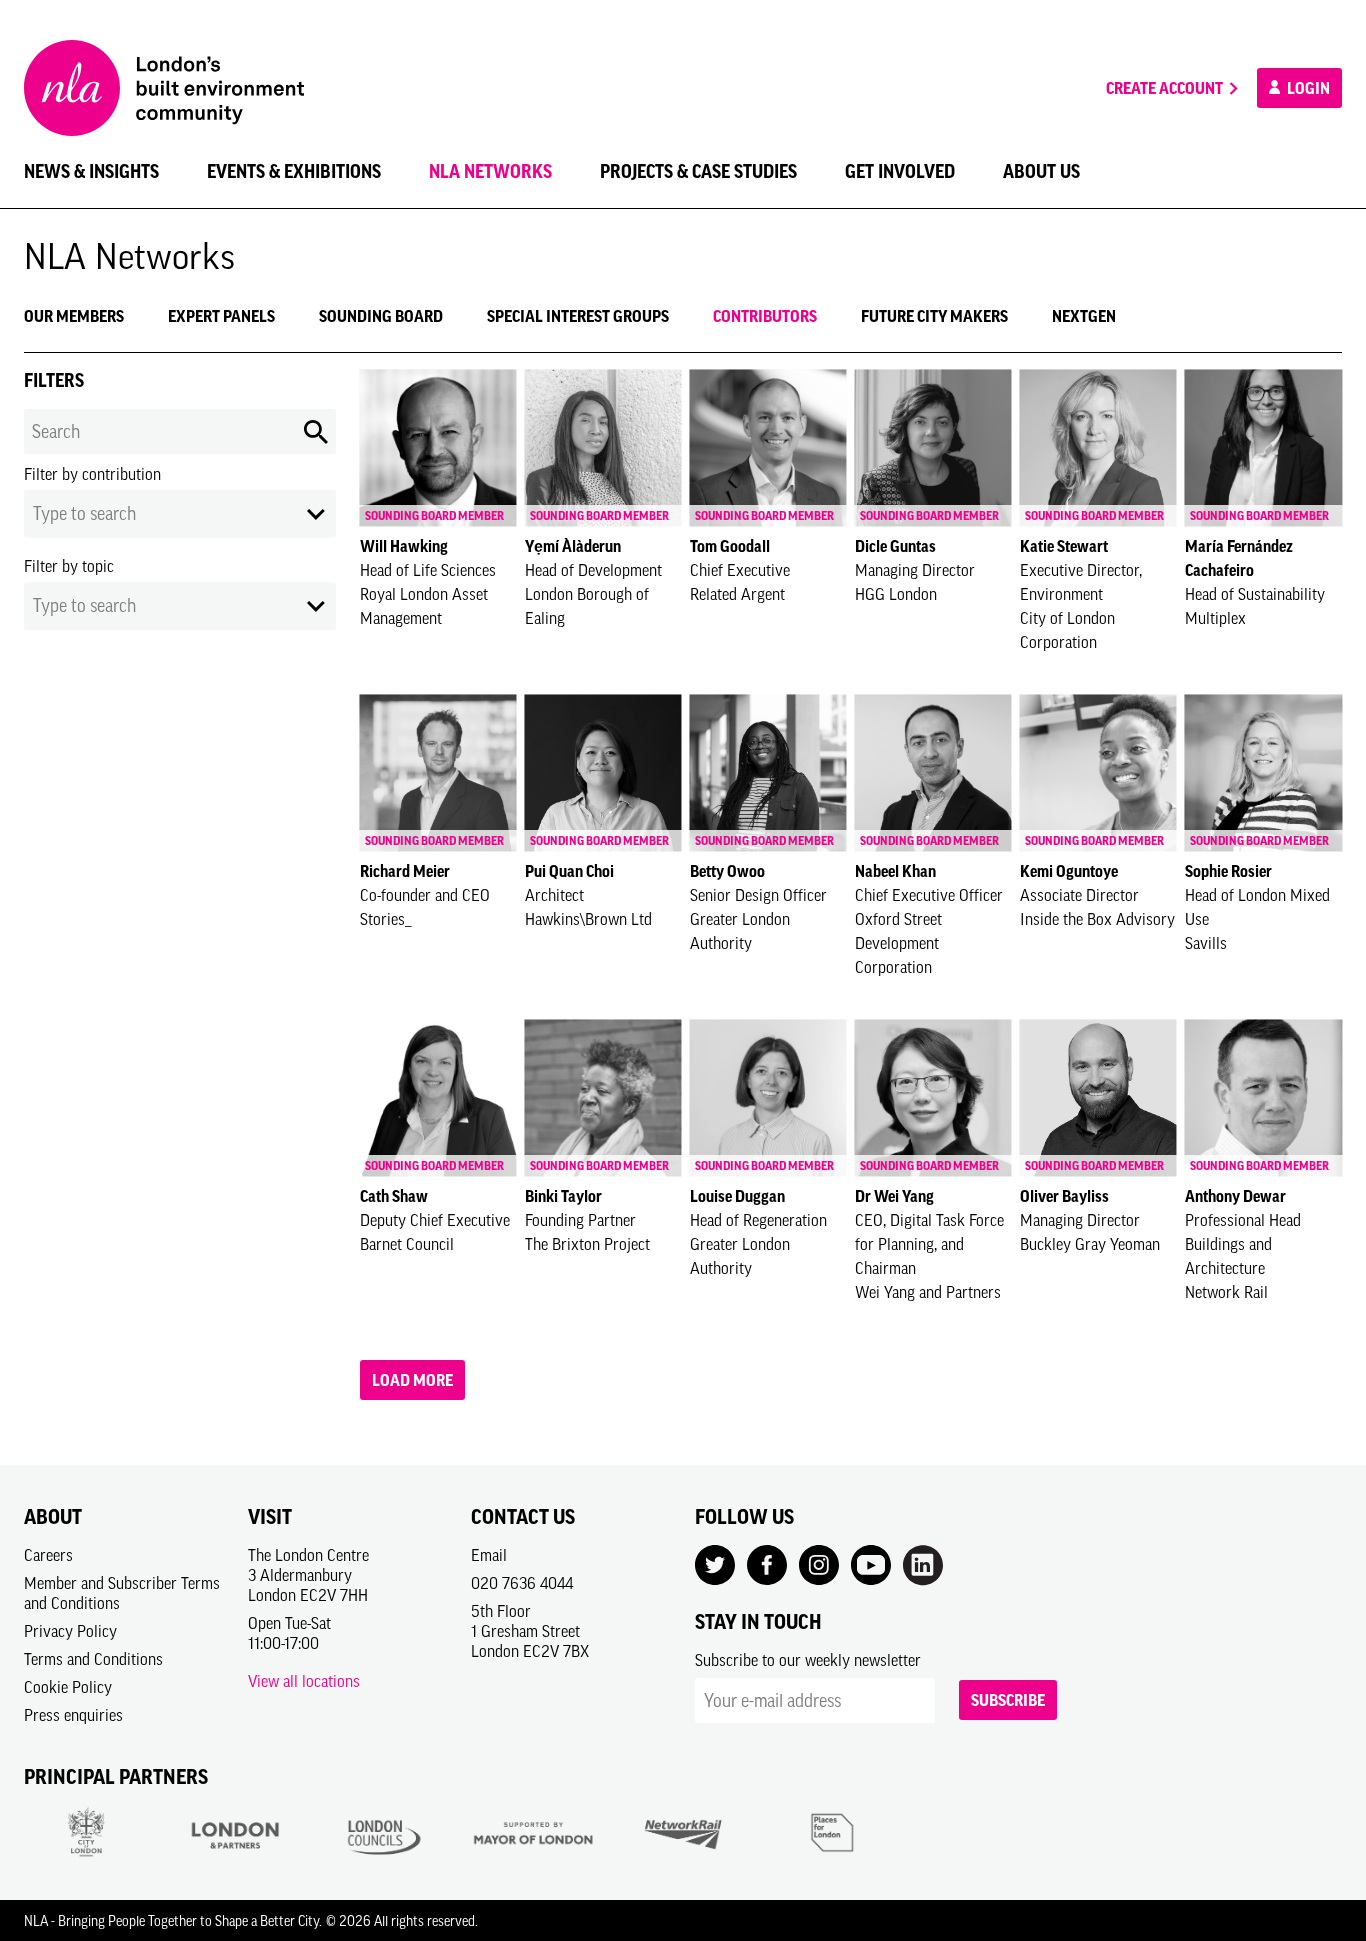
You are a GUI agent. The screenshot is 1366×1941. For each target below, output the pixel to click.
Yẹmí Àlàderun (573, 546)
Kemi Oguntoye (1069, 871)
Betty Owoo (727, 871)
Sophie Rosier (1228, 871)
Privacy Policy (70, 1631)
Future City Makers (934, 316)
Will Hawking (404, 546)
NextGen (1084, 316)
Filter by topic (69, 566)
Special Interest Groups (578, 316)
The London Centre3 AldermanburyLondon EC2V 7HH (308, 1575)
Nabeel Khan (895, 871)
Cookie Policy (68, 1687)
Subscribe (1008, 1700)
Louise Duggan (737, 1196)
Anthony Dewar (1235, 1196)
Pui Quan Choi (569, 871)
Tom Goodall (730, 546)
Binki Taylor (563, 1196)
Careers (48, 1555)
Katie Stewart (1064, 546)
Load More (412, 1380)
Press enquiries (73, 1715)
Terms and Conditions (93, 1659)
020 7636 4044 (522, 1583)
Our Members (74, 316)
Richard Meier (405, 871)
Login (1307, 88)
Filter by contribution (92, 474)
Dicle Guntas (895, 546)
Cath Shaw (394, 1196)
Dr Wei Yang (894, 1196)
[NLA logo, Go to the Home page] (164, 88)
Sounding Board (381, 316)
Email (489, 1555)
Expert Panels (221, 316)
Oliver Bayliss (1064, 1196)
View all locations (304, 1681)
